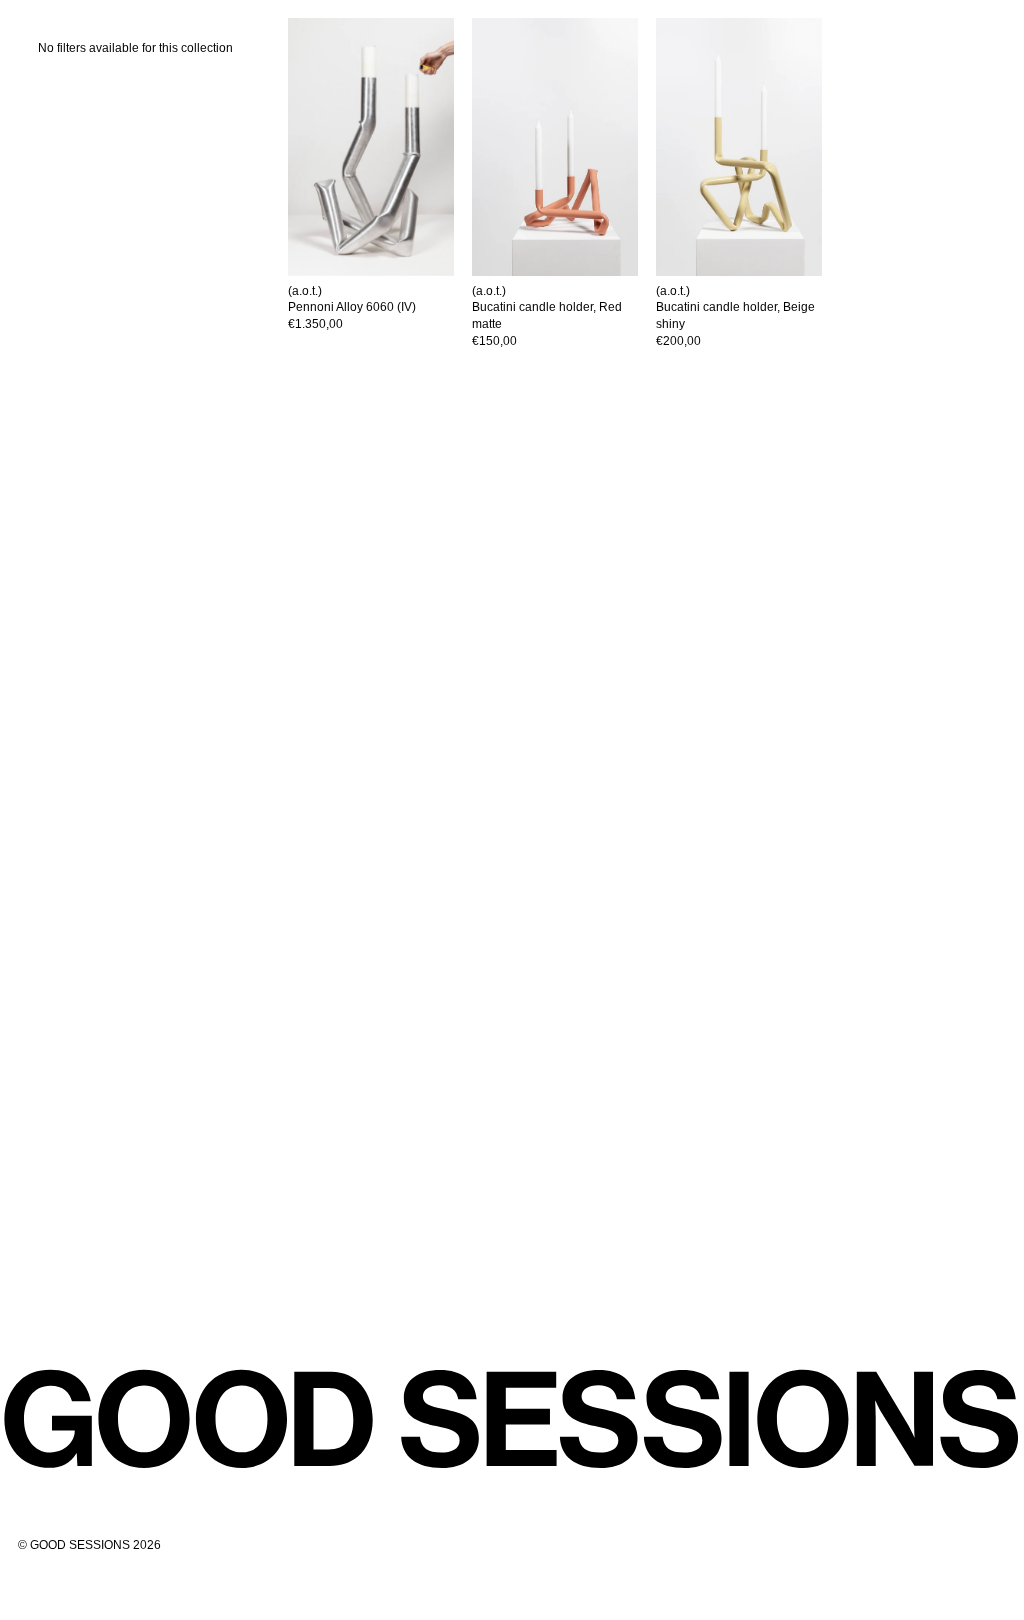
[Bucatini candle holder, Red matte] (564, 147)
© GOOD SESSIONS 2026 (89, 1545)
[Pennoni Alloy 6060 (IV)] (380, 147)
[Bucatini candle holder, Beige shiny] (748, 147)
